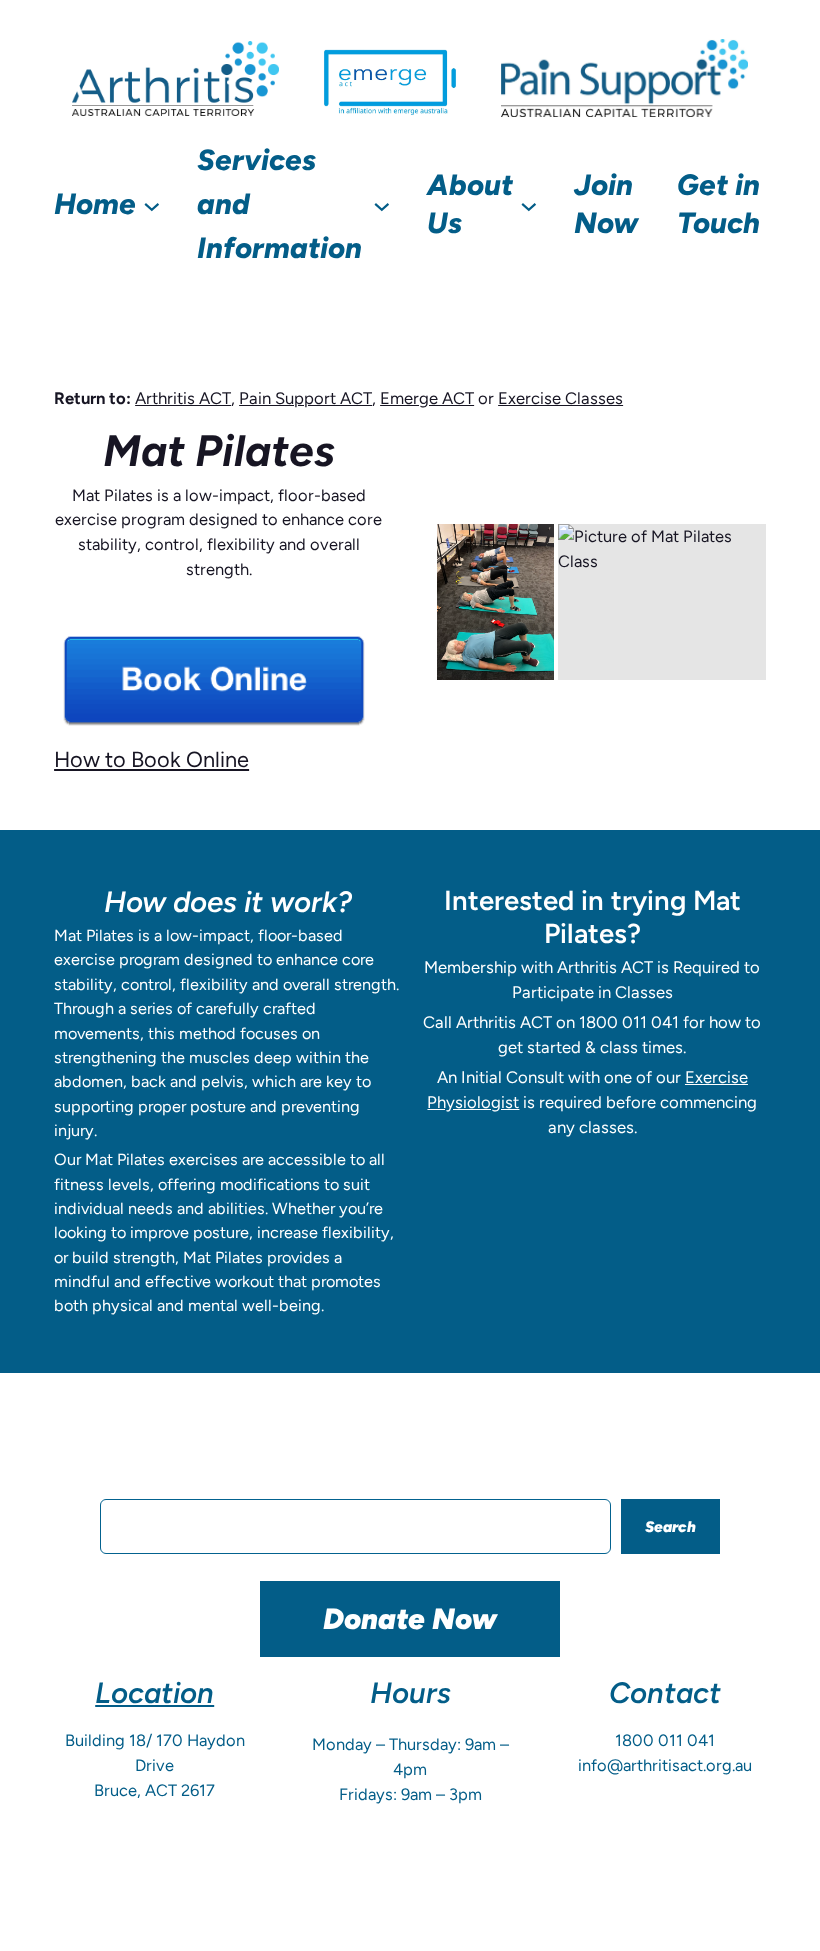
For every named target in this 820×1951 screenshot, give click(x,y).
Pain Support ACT (305, 398)
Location (154, 1692)
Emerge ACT (427, 398)
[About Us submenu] (529, 205)
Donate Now (410, 1618)
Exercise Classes (560, 398)
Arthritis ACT (183, 398)
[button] (495, 602)
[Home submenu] (152, 205)
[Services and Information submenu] (382, 205)
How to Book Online (151, 759)
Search (670, 1526)
